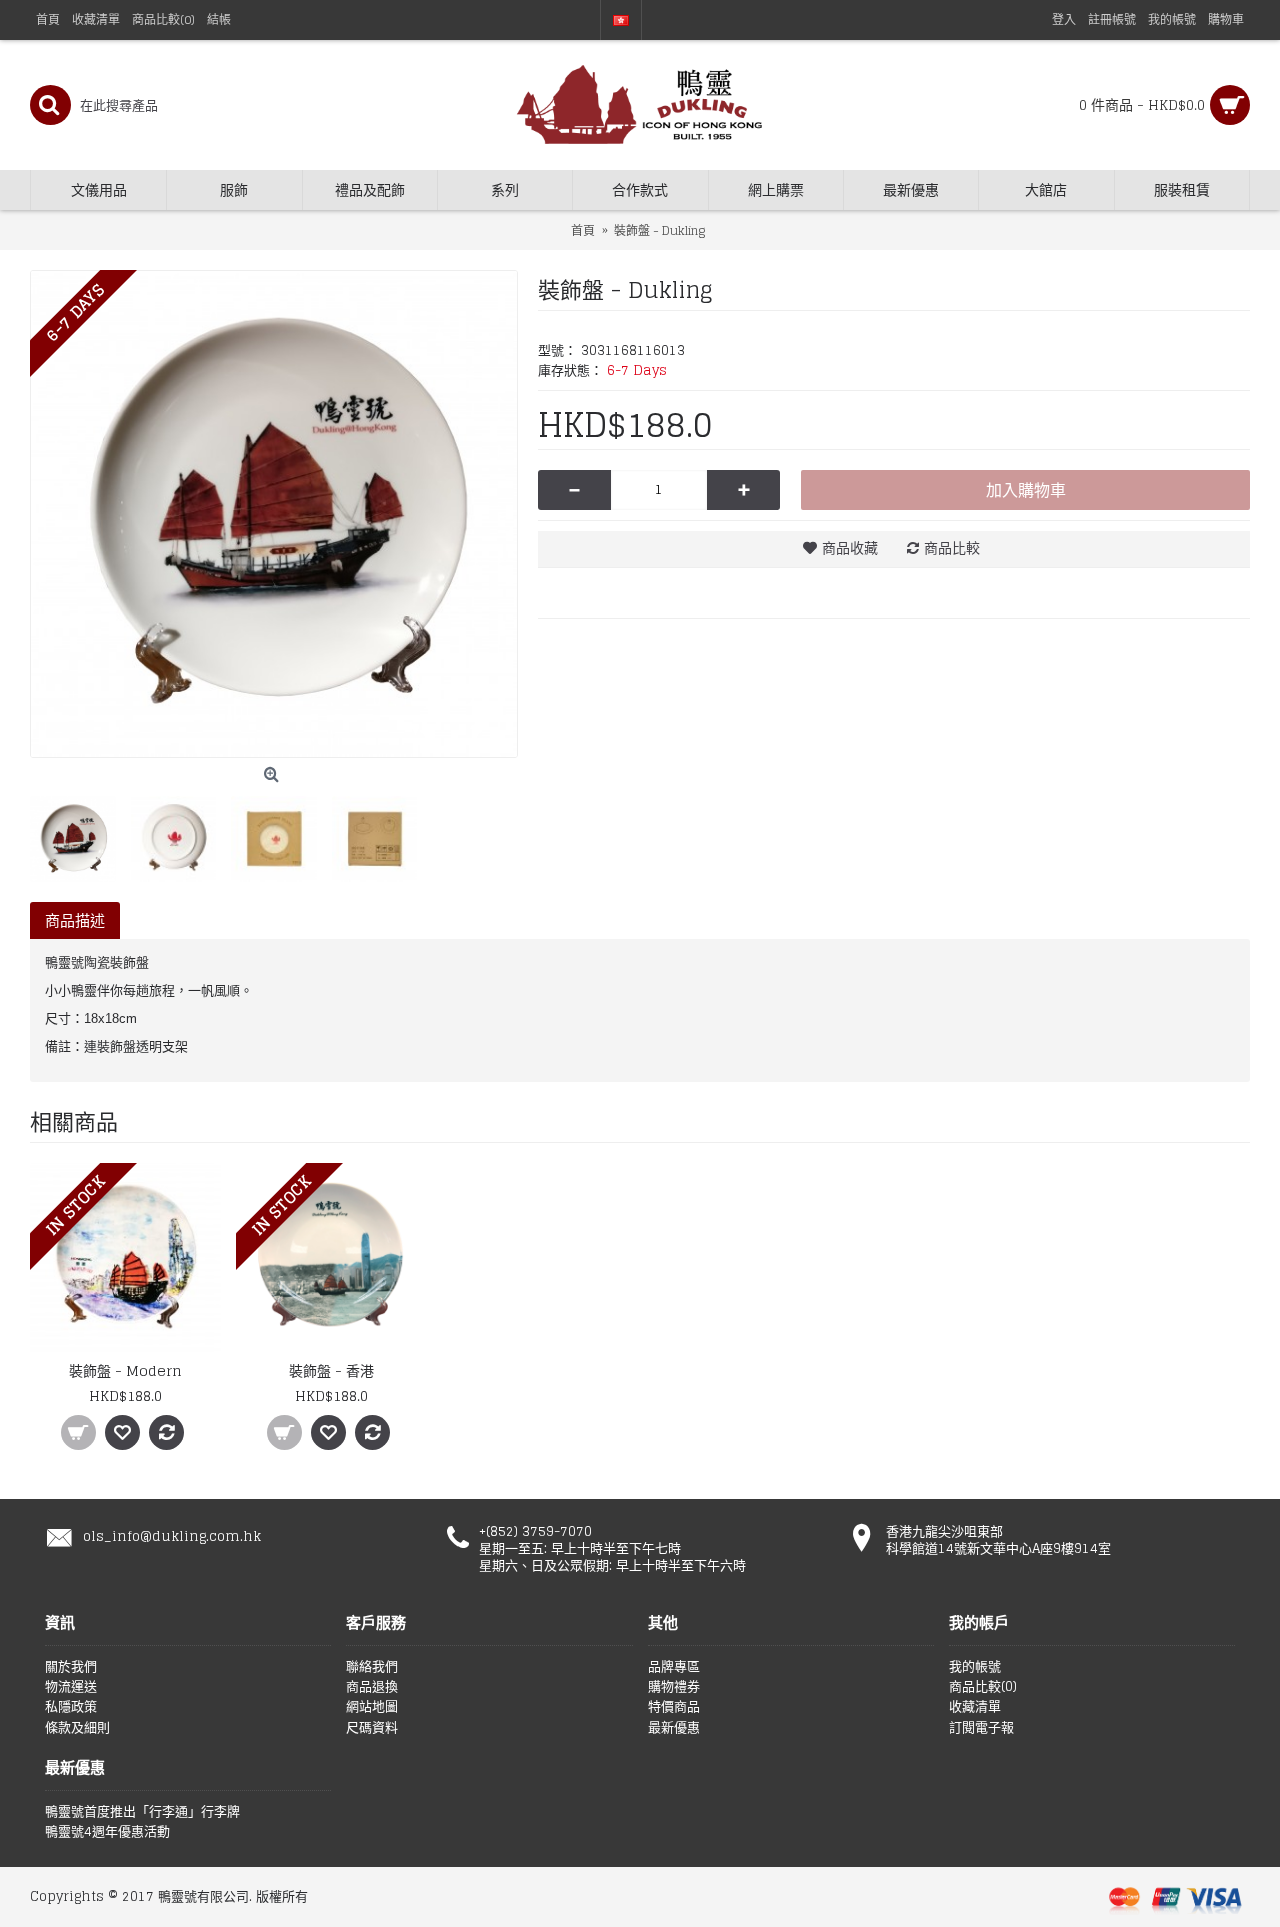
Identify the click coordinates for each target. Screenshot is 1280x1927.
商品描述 (75, 920)
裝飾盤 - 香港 (331, 1370)
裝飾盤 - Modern (125, 1370)
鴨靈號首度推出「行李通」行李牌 (142, 1812)
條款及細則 (77, 1728)
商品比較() (983, 1687)
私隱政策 (71, 1707)
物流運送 (71, 1687)
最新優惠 (674, 1728)
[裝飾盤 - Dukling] (274, 514)
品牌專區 (674, 1667)
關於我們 (71, 1667)
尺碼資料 (372, 1728)
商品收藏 (850, 547)
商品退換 (372, 1687)
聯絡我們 (372, 1667)
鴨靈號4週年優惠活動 (107, 1832)
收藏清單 (975, 1707)
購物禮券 (674, 1687)
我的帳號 (975, 1667)
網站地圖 (372, 1707)
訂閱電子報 (981, 1728)
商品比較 (952, 547)
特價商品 (674, 1707)
